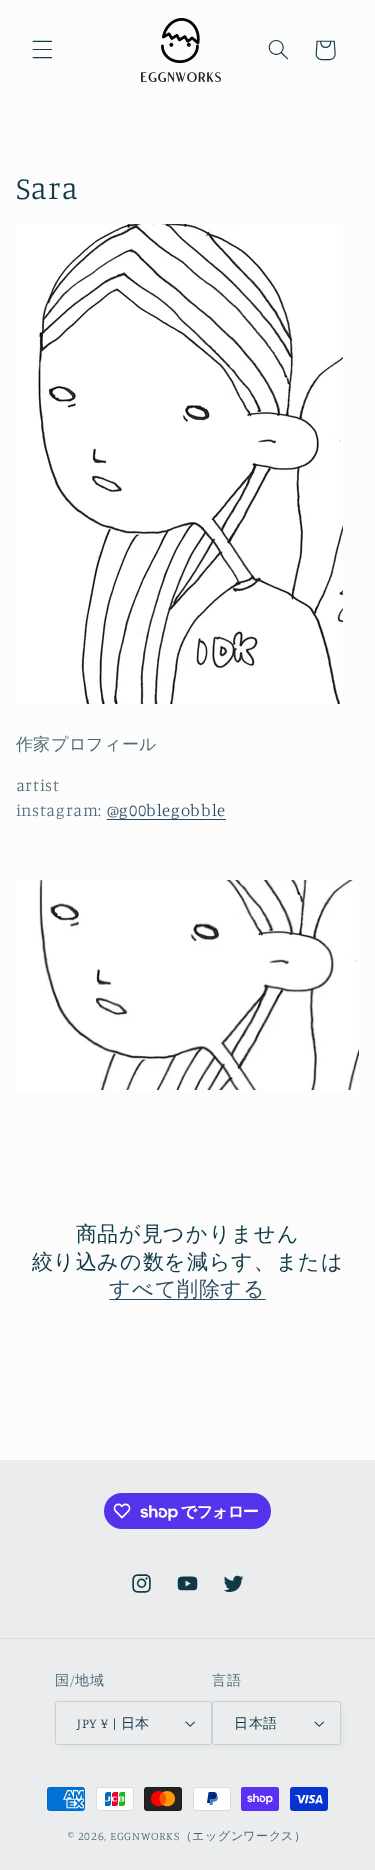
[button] (42, 50)
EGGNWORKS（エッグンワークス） (208, 1836)
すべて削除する (187, 1288)
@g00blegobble (166, 810)
